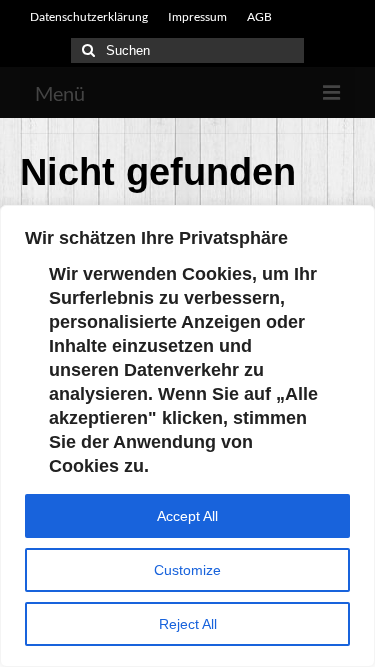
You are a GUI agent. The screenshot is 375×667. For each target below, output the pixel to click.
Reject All (188, 624)
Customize (187, 570)
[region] (187, 436)
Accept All (187, 516)
